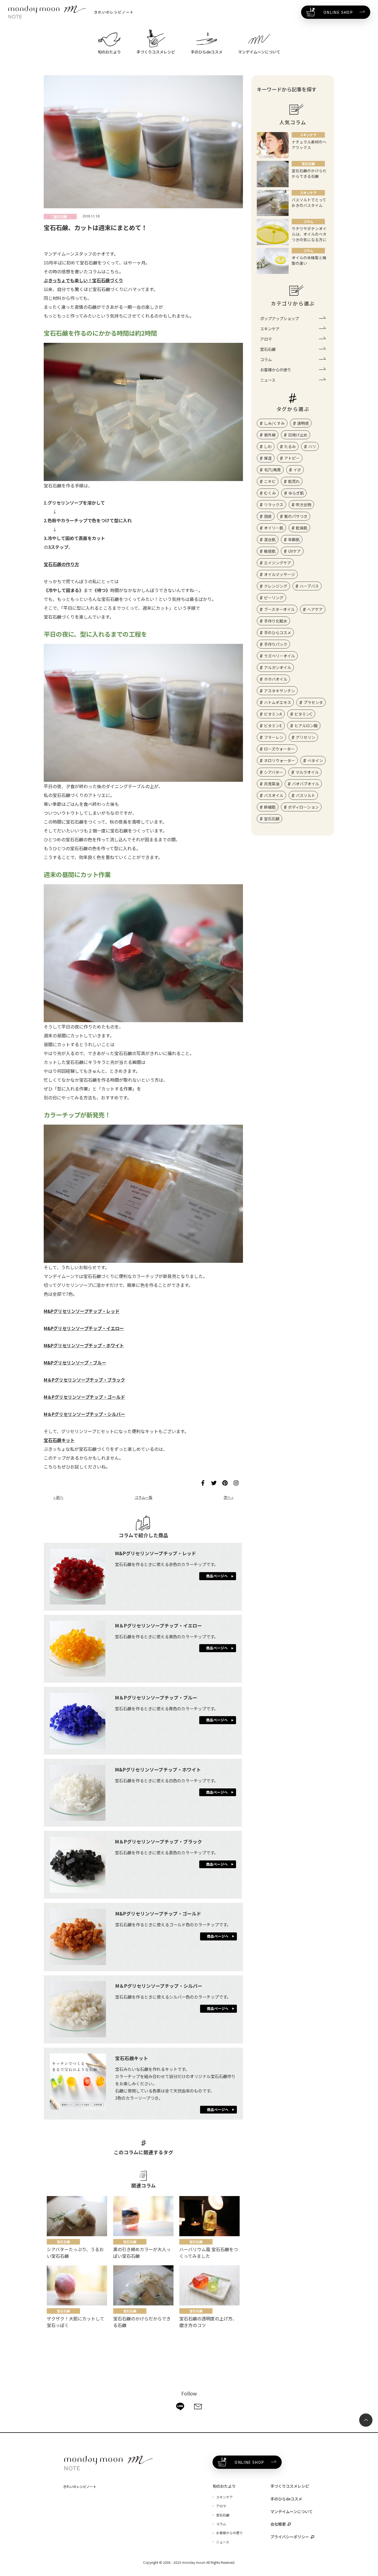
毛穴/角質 (272, 470)
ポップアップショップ (279, 318)
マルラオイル (307, 772)
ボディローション (303, 807)
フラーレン (274, 737)
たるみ (290, 446)
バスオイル (274, 795)
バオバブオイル (305, 784)
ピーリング (274, 598)
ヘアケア (315, 609)
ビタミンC (303, 714)
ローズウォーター (279, 749)
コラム (266, 359)
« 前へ (58, 1497)
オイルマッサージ (279, 574)
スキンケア (270, 329)
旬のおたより (224, 2486)
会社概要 (278, 2524)
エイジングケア (278, 563)
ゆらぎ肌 (296, 493)
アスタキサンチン (279, 691)
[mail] (198, 2407)
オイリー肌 (274, 528)
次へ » (228, 1497)
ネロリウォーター (279, 760)
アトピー (292, 458)
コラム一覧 (143, 1497)
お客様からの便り (276, 370)
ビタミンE (273, 726)
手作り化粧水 (276, 621)
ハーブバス (309, 586)
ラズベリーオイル (279, 656)
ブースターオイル (279, 609)
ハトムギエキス (278, 702)
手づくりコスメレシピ (290, 2486)
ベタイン (315, 760)
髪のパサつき (296, 516)
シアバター (274, 772)
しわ (268, 446)
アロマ (266, 339)
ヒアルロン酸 (306, 726)
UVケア (294, 551)
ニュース (268, 380)
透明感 (303, 423)
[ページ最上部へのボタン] (366, 2420)
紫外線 (270, 435)
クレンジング (276, 586)
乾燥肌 (302, 528)
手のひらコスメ (278, 633)
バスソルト (305, 795)
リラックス (274, 505)
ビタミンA (273, 714)
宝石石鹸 (268, 349)
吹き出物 (304, 505)
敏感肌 (270, 551)
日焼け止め (298, 435)
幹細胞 (270, 807)
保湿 (268, 458)
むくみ (270, 493)
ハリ (312, 446)
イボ (297, 470)
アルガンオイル (278, 667)
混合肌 (270, 539)
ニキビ (270, 481)
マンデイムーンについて (292, 2511)
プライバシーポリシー (290, 2537)
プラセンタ (313, 702)
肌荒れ (294, 481)
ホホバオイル (276, 679)
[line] (180, 2407)
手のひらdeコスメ (286, 2499)
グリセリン (305, 737)
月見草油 (272, 784)
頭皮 (268, 516)
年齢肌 (294, 539)
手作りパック (276, 644)
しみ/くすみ (274, 423)
